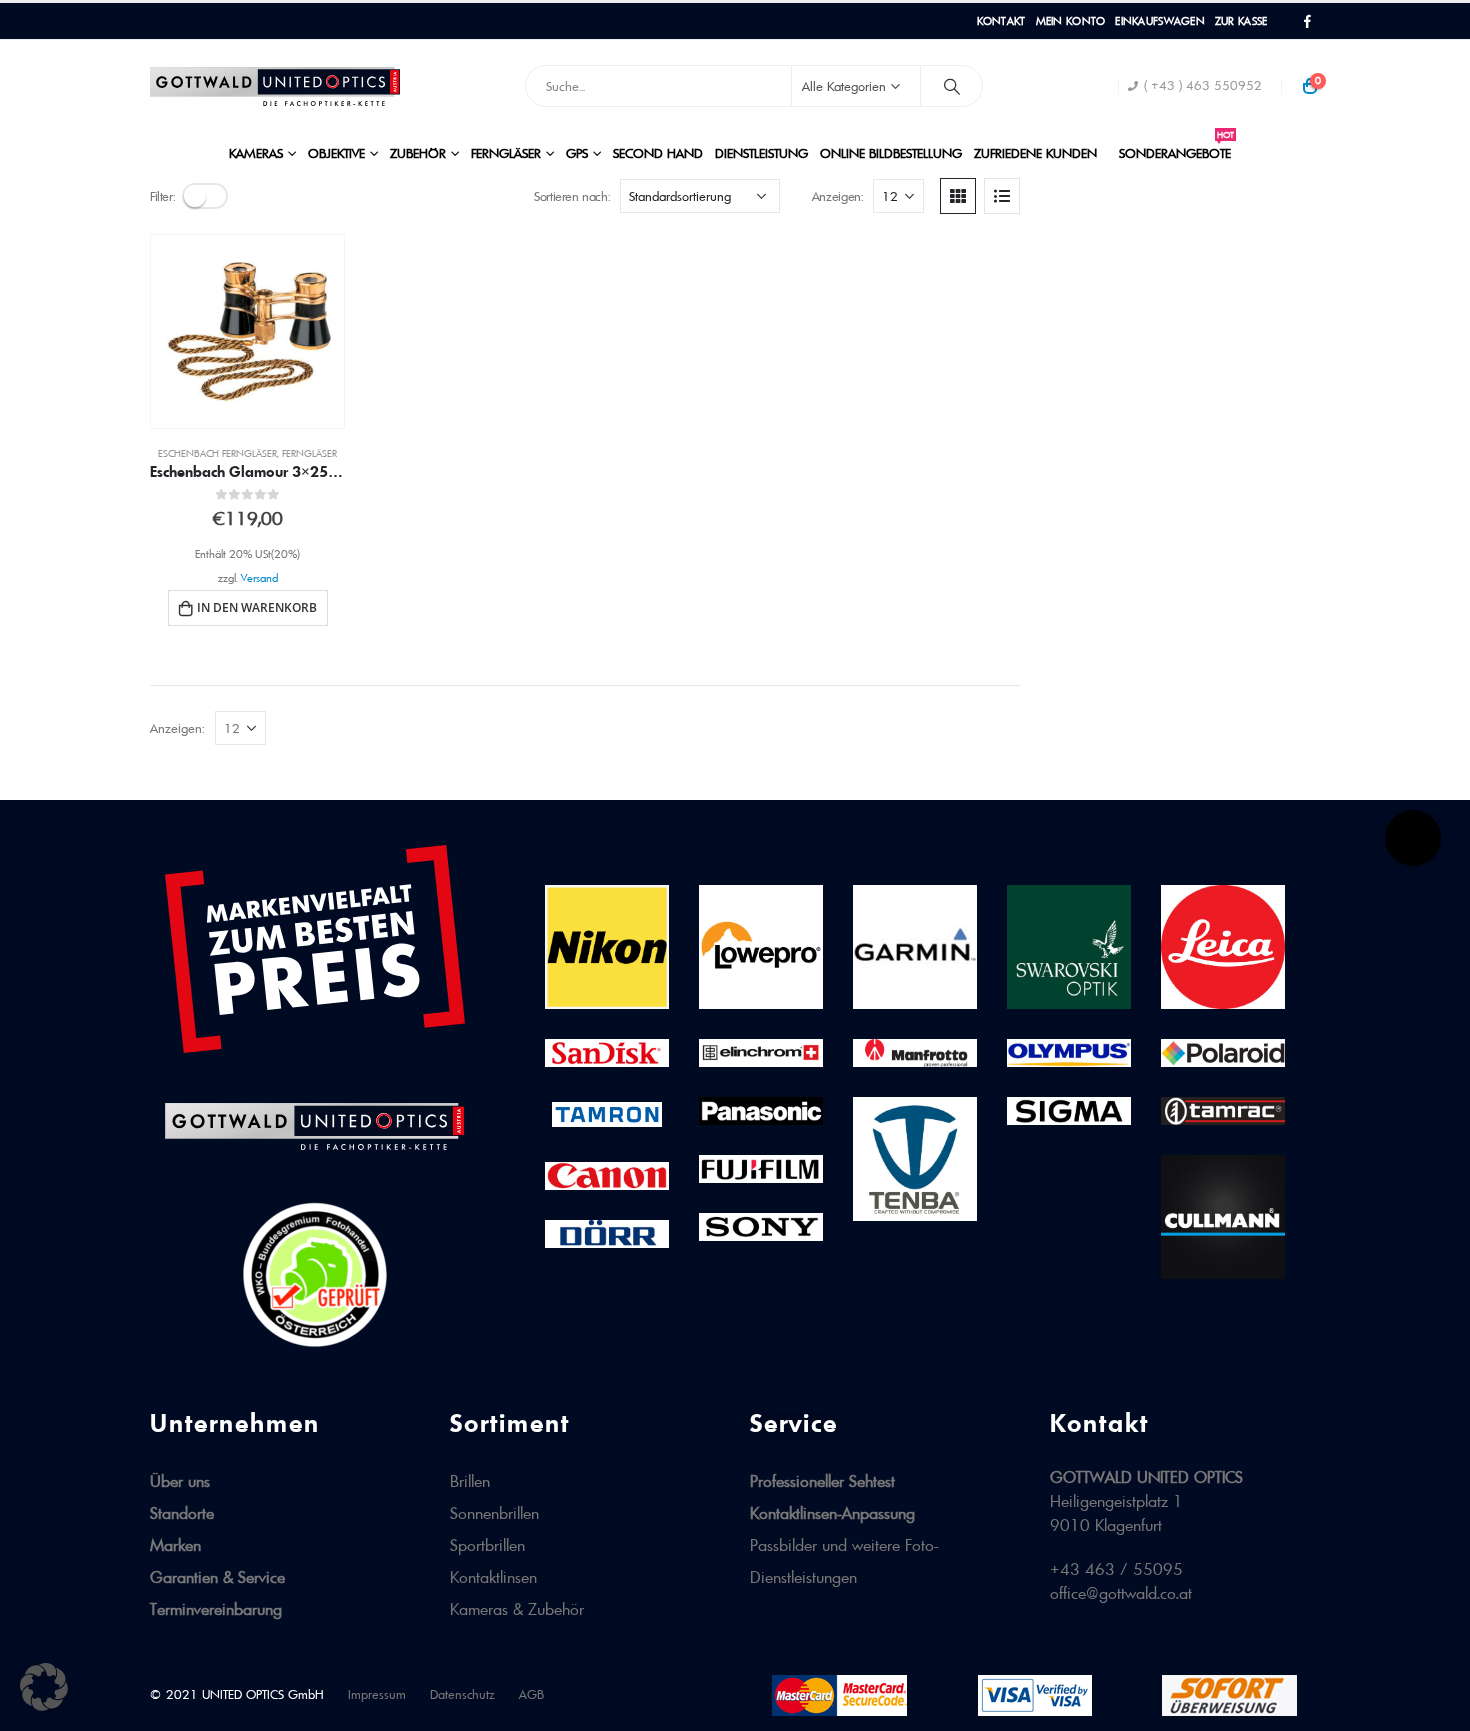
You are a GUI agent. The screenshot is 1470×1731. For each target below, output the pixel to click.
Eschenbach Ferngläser (217, 453)
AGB (531, 1694)
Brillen (470, 1481)
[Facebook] (1307, 22)
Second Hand (658, 153)
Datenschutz (462, 1694)
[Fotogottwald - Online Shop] (275, 86)
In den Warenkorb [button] (257, 607)
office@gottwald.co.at (1121, 1593)
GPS (577, 153)
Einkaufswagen (1160, 21)
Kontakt (1001, 21)
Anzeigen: (837, 196)
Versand (259, 578)
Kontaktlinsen (493, 1577)
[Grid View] (958, 196)
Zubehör (418, 153)
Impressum (377, 1694)
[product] (247, 331)
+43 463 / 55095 (1116, 1569)
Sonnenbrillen (494, 1513)
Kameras (256, 153)
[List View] (1002, 196)
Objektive (336, 153)
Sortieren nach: (571, 196)
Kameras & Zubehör (517, 1609)
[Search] (952, 86)
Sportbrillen (487, 1545)
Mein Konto (1071, 21)
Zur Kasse (1241, 21)
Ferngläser (506, 153)
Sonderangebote (1176, 147)
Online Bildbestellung (891, 153)
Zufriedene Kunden (1035, 153)
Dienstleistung (761, 153)
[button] (44, 1687)
